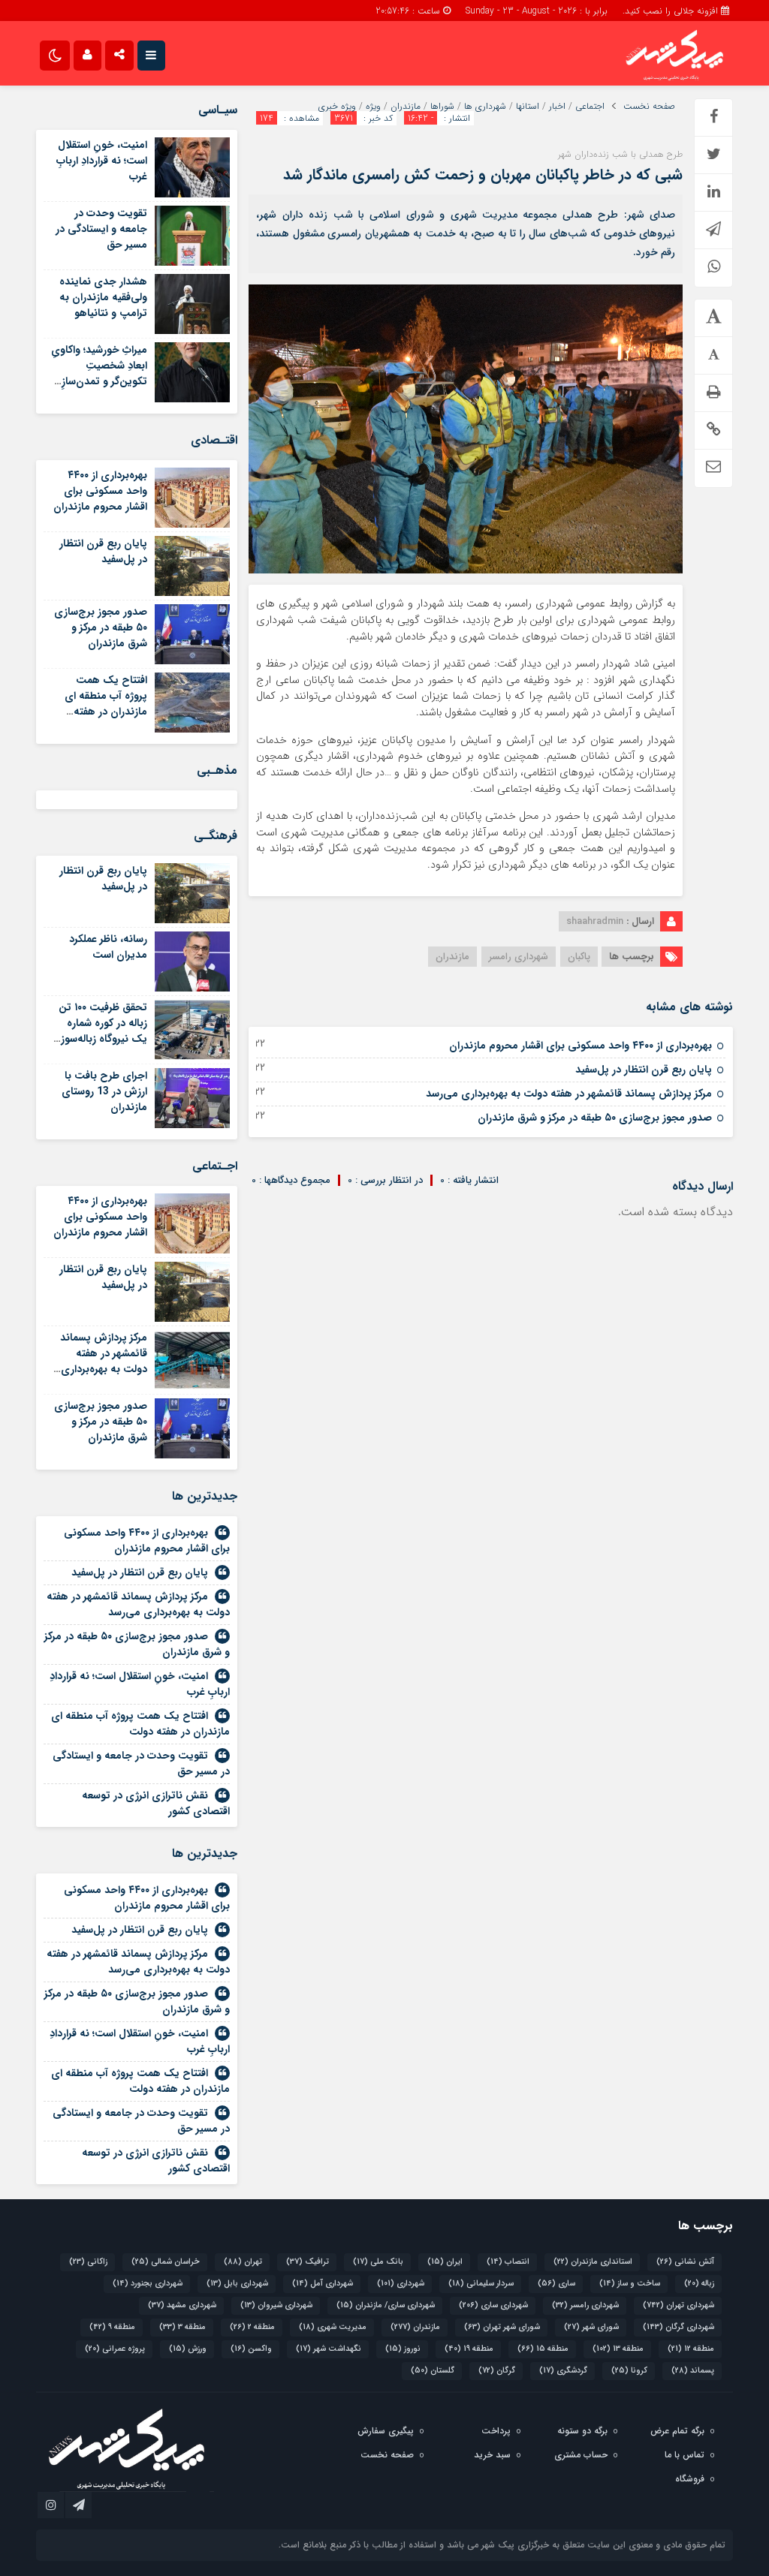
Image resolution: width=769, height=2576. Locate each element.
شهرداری (401, 2284)
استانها (528, 107)
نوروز (403, 2349)
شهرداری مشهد (182, 2305)
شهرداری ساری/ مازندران (386, 2305)
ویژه (373, 107)
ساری (556, 2284)
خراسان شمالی (166, 2262)
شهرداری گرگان (679, 2327)
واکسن (251, 2349)
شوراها (442, 107)
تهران (243, 2262)
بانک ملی (378, 2262)
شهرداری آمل (323, 2284)
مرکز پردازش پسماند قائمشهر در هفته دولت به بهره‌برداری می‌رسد (569, 1094)
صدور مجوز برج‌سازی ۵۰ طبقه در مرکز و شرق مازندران (595, 1118)
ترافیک (308, 2262)
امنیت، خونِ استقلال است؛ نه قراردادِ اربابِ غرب (102, 161)
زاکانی (88, 2262)
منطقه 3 (182, 2327)
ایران (445, 2262)
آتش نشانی (685, 2262)
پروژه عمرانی (115, 2349)
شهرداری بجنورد (148, 2284)
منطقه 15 (543, 2349)
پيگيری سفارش (386, 2431)
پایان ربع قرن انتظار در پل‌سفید (644, 1070)
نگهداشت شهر (329, 2349)
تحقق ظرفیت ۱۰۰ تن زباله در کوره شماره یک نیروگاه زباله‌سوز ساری (103, 1031)
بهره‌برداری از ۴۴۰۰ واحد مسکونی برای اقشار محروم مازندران (581, 1046)
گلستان (433, 2371)
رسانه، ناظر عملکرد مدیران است (108, 947)
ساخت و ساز (630, 2284)
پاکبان (579, 957)
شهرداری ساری (493, 2305)
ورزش (188, 2349)
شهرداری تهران (679, 2305)
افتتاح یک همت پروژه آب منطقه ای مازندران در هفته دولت (106, 704)
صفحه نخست (649, 107)
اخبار (557, 107)
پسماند (693, 2371)
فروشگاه (690, 2479)
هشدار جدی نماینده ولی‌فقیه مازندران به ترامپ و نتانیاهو (103, 297)
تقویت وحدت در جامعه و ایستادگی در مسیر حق (101, 229)
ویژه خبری (337, 107)
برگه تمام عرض (677, 2431)
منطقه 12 (691, 2349)
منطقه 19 (469, 2349)
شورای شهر (591, 2327)
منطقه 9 (112, 2327)
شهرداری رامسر (519, 957)
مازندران (406, 107)
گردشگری (563, 2371)
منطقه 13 (618, 2349)
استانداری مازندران (593, 2262)
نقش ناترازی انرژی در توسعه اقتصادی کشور (156, 1803)
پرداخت (496, 2431)
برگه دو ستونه (582, 2431)
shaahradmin (595, 921)
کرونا (629, 2371)
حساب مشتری (581, 2455)
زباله (699, 2284)
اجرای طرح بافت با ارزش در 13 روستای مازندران (104, 1091)
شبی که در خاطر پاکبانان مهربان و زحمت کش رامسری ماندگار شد (483, 175)
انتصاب (508, 2262)
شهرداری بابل (237, 2284)
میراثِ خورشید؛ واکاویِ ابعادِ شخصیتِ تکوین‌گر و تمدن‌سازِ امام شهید (99, 373)
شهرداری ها (485, 107)
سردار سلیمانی (481, 2284)
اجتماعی (590, 107)
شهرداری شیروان (276, 2305)
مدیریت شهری (333, 2327)
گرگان (497, 2371)
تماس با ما (685, 2455)
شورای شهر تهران (502, 2327)
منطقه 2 (252, 2327)
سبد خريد (492, 2455)
